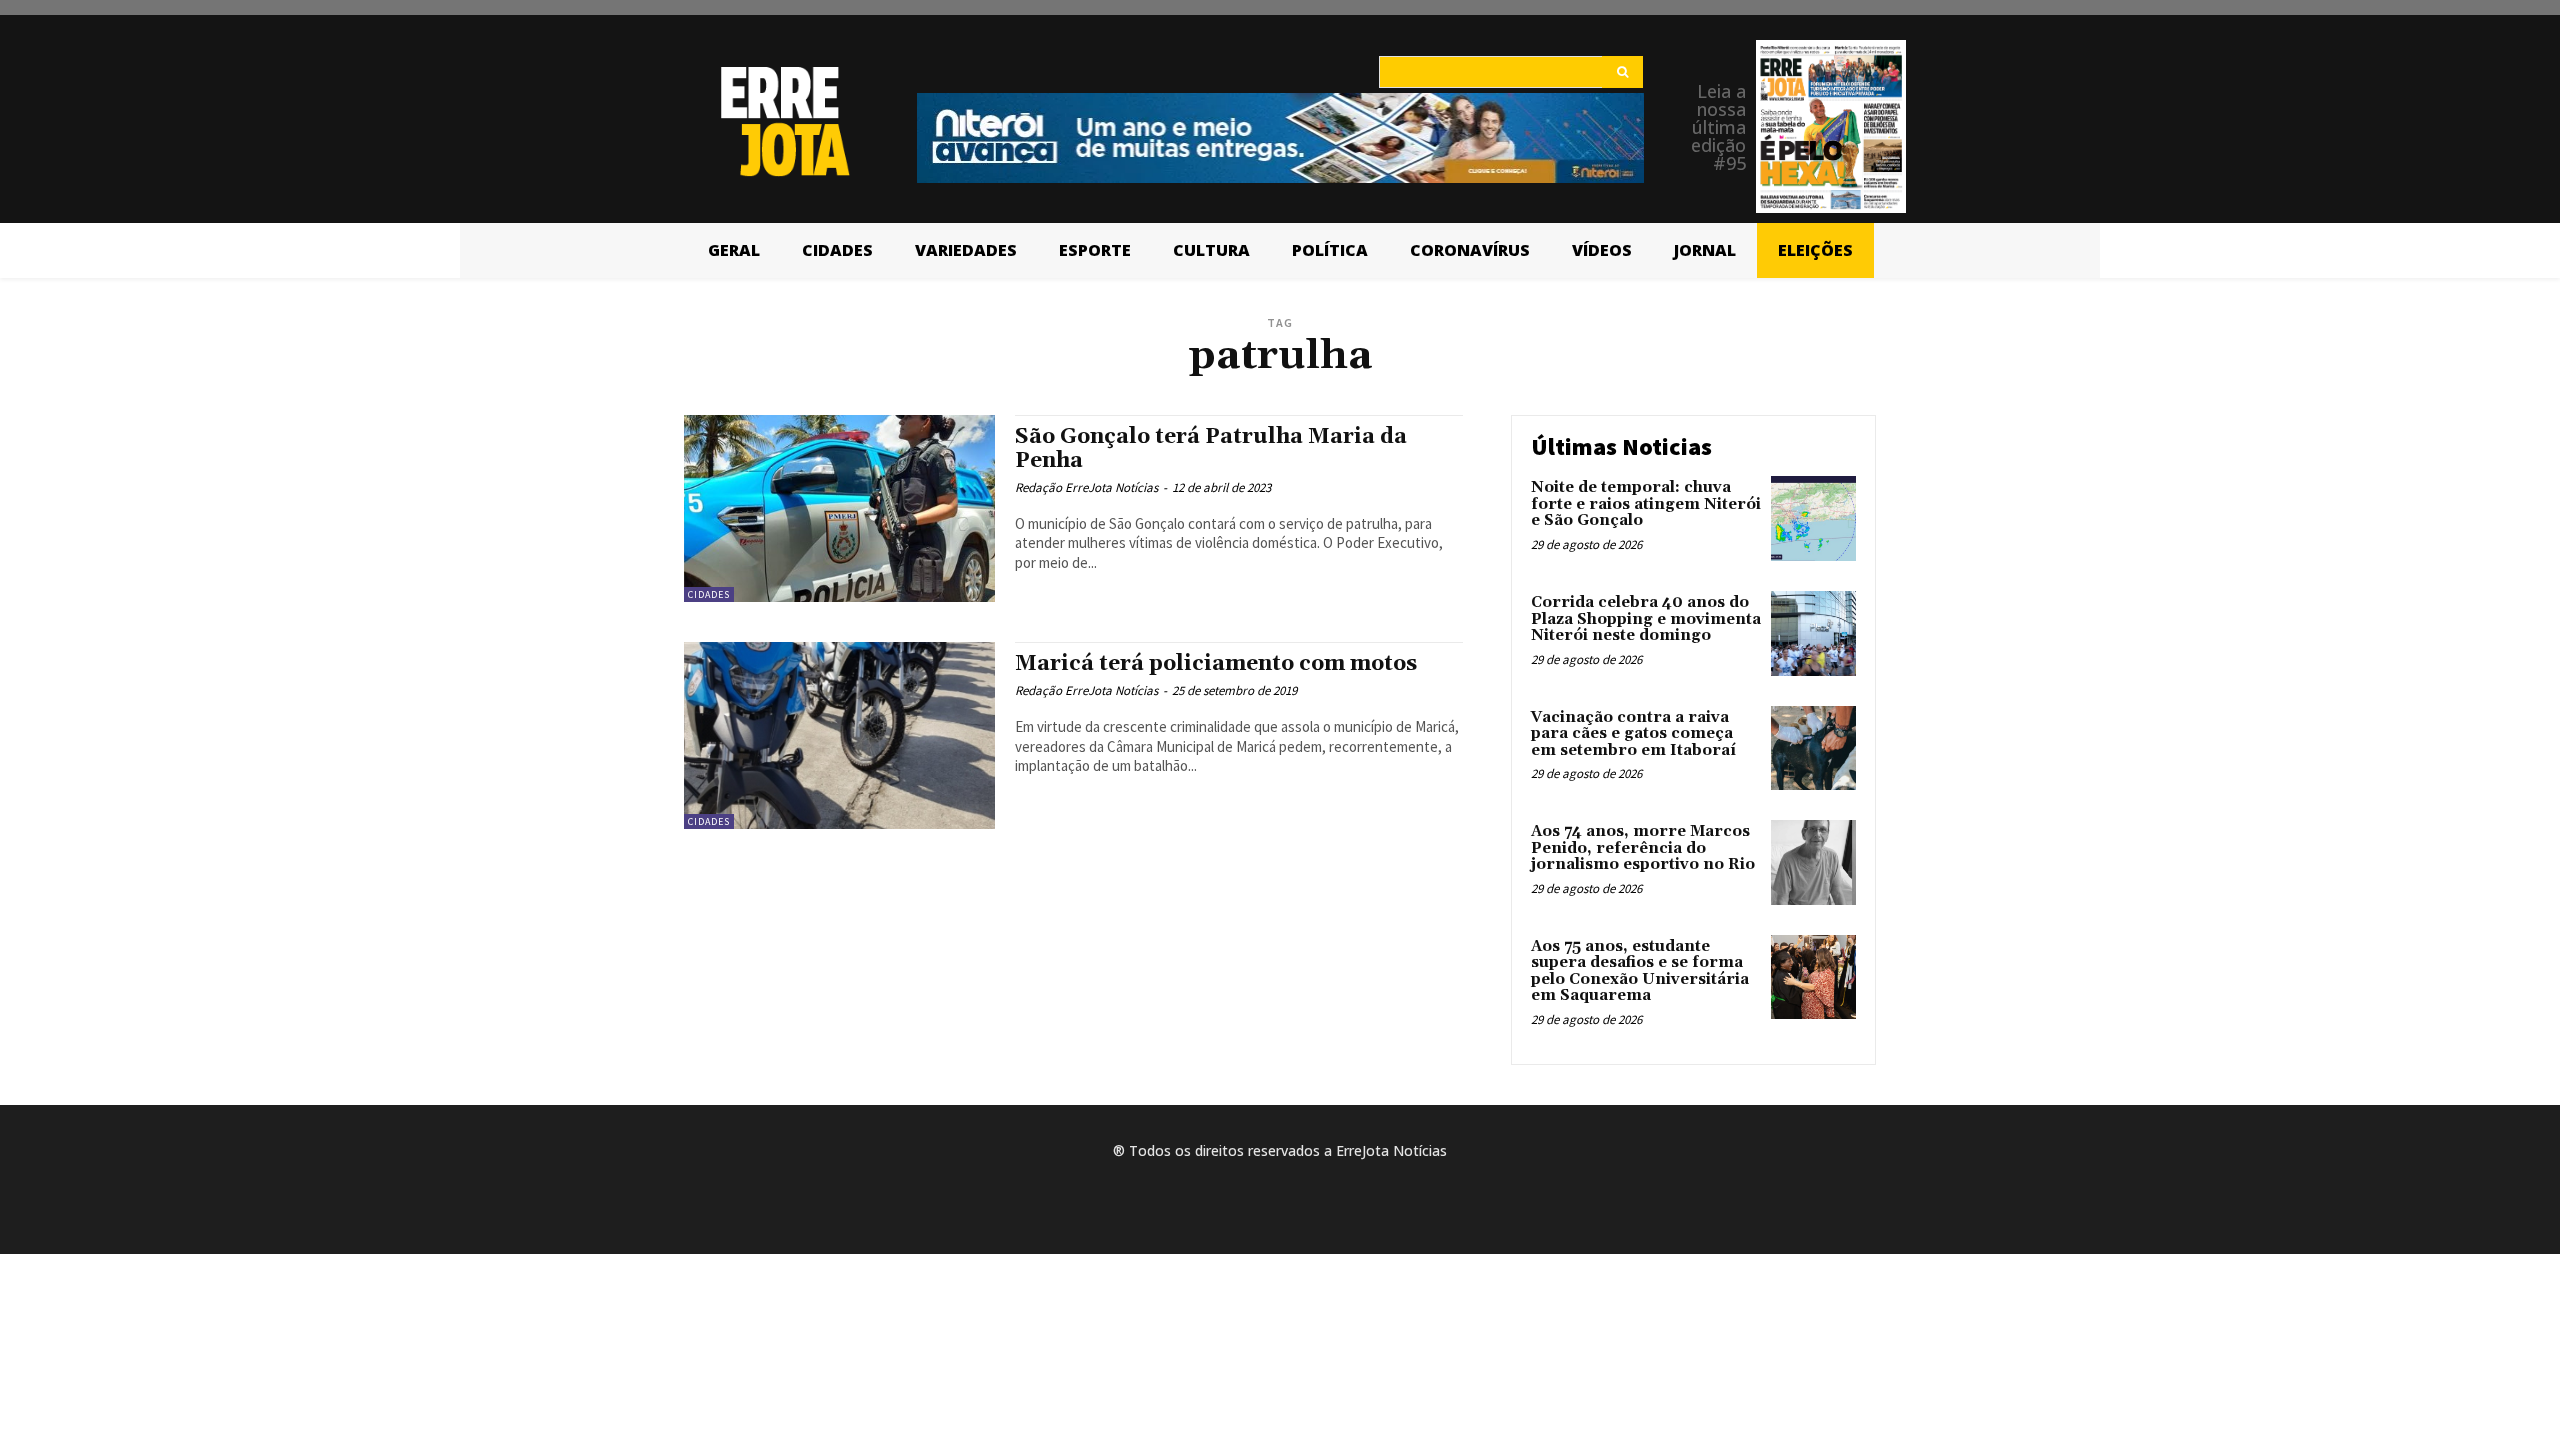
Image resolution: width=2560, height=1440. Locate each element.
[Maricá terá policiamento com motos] (839, 735)
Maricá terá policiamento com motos (1216, 664)
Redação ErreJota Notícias (1086, 487)
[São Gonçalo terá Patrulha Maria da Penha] (839, 508)
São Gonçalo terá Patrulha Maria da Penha (1211, 448)
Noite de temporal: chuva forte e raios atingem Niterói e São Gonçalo (1646, 504)
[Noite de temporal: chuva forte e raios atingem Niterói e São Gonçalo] (1813, 518)
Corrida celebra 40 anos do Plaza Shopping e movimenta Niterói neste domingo (1646, 619)
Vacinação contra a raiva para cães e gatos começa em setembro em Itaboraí (1633, 734)
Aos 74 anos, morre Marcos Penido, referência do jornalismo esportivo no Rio (1643, 848)
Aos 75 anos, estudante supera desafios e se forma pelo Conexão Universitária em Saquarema (1640, 971)
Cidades (709, 594)
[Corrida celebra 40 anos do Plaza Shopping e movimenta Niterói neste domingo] (1813, 633)
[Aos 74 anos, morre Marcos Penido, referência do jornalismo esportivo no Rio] (1813, 862)
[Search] (1622, 72)
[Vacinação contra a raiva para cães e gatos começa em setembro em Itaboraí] (1813, 748)
